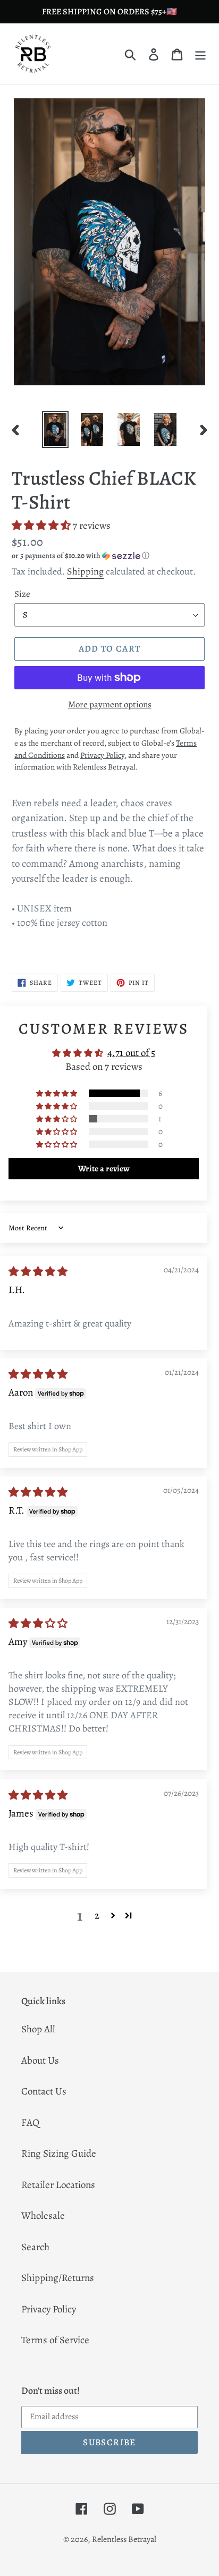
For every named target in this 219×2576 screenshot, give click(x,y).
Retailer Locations (58, 2185)
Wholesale (43, 2216)
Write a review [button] (104, 1169)
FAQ (30, 2123)
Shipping (85, 571)
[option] (56, 430)
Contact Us (44, 2091)
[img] (38, 1272)
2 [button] (97, 1915)
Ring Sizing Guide (59, 2153)
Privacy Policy (49, 2309)
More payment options (110, 704)
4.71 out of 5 (131, 1053)
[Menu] (200, 54)
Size (22, 594)
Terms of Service (55, 2340)
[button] (42, 526)
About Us (40, 2060)
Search (35, 2247)
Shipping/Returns (58, 2278)
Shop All (38, 2029)
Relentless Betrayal (124, 2539)
